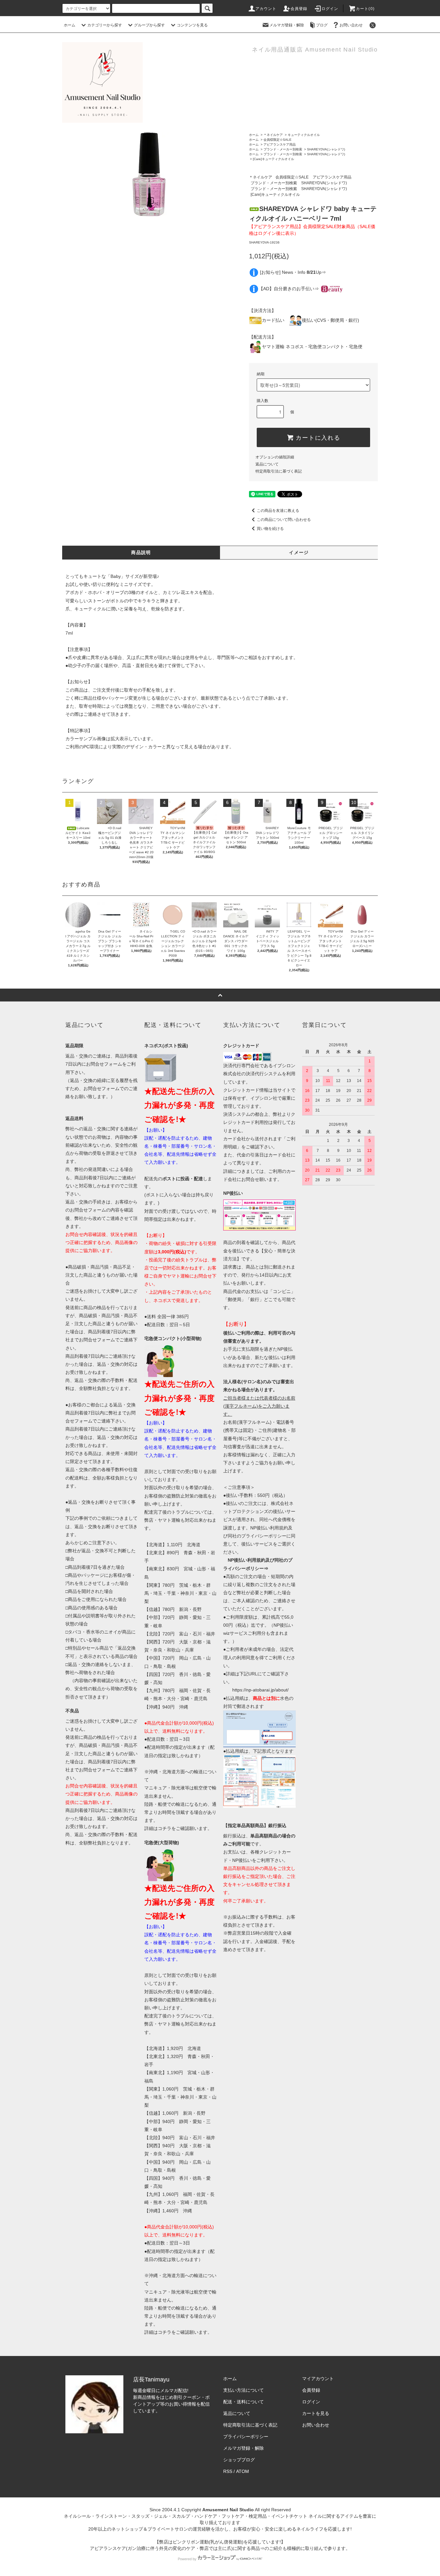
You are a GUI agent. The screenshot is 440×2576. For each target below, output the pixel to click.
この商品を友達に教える (278, 511)
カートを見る (316, 2413)
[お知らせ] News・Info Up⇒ (293, 272)
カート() (365, 9)
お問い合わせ (351, 25)
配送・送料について (244, 2402)
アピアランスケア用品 (280, 144)
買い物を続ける (270, 529)
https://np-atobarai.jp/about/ (260, 1690)
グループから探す (149, 25)
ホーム (70, 25)
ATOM (243, 2471)
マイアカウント (318, 2379)
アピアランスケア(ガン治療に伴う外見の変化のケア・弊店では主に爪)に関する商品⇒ (177, 2548)
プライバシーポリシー (246, 2437)
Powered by (187, 2559)
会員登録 (299, 9)
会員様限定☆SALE (277, 140)
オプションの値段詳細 (275, 457)
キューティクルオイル (304, 135)
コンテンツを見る (192, 25)
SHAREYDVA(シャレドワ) (326, 149)
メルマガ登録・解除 (287, 25)
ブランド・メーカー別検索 (283, 149)
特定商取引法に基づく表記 (279, 471)
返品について (267, 464)
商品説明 (141, 552)
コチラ (165, 1828)
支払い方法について (244, 2390)
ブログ (322, 25)
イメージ (299, 552)
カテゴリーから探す (105, 25)
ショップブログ (239, 2460)
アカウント (266, 9)
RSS (228, 2471)
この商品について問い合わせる (284, 520)
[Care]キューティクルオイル (273, 159)
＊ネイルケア (273, 135)
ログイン (330, 9)
